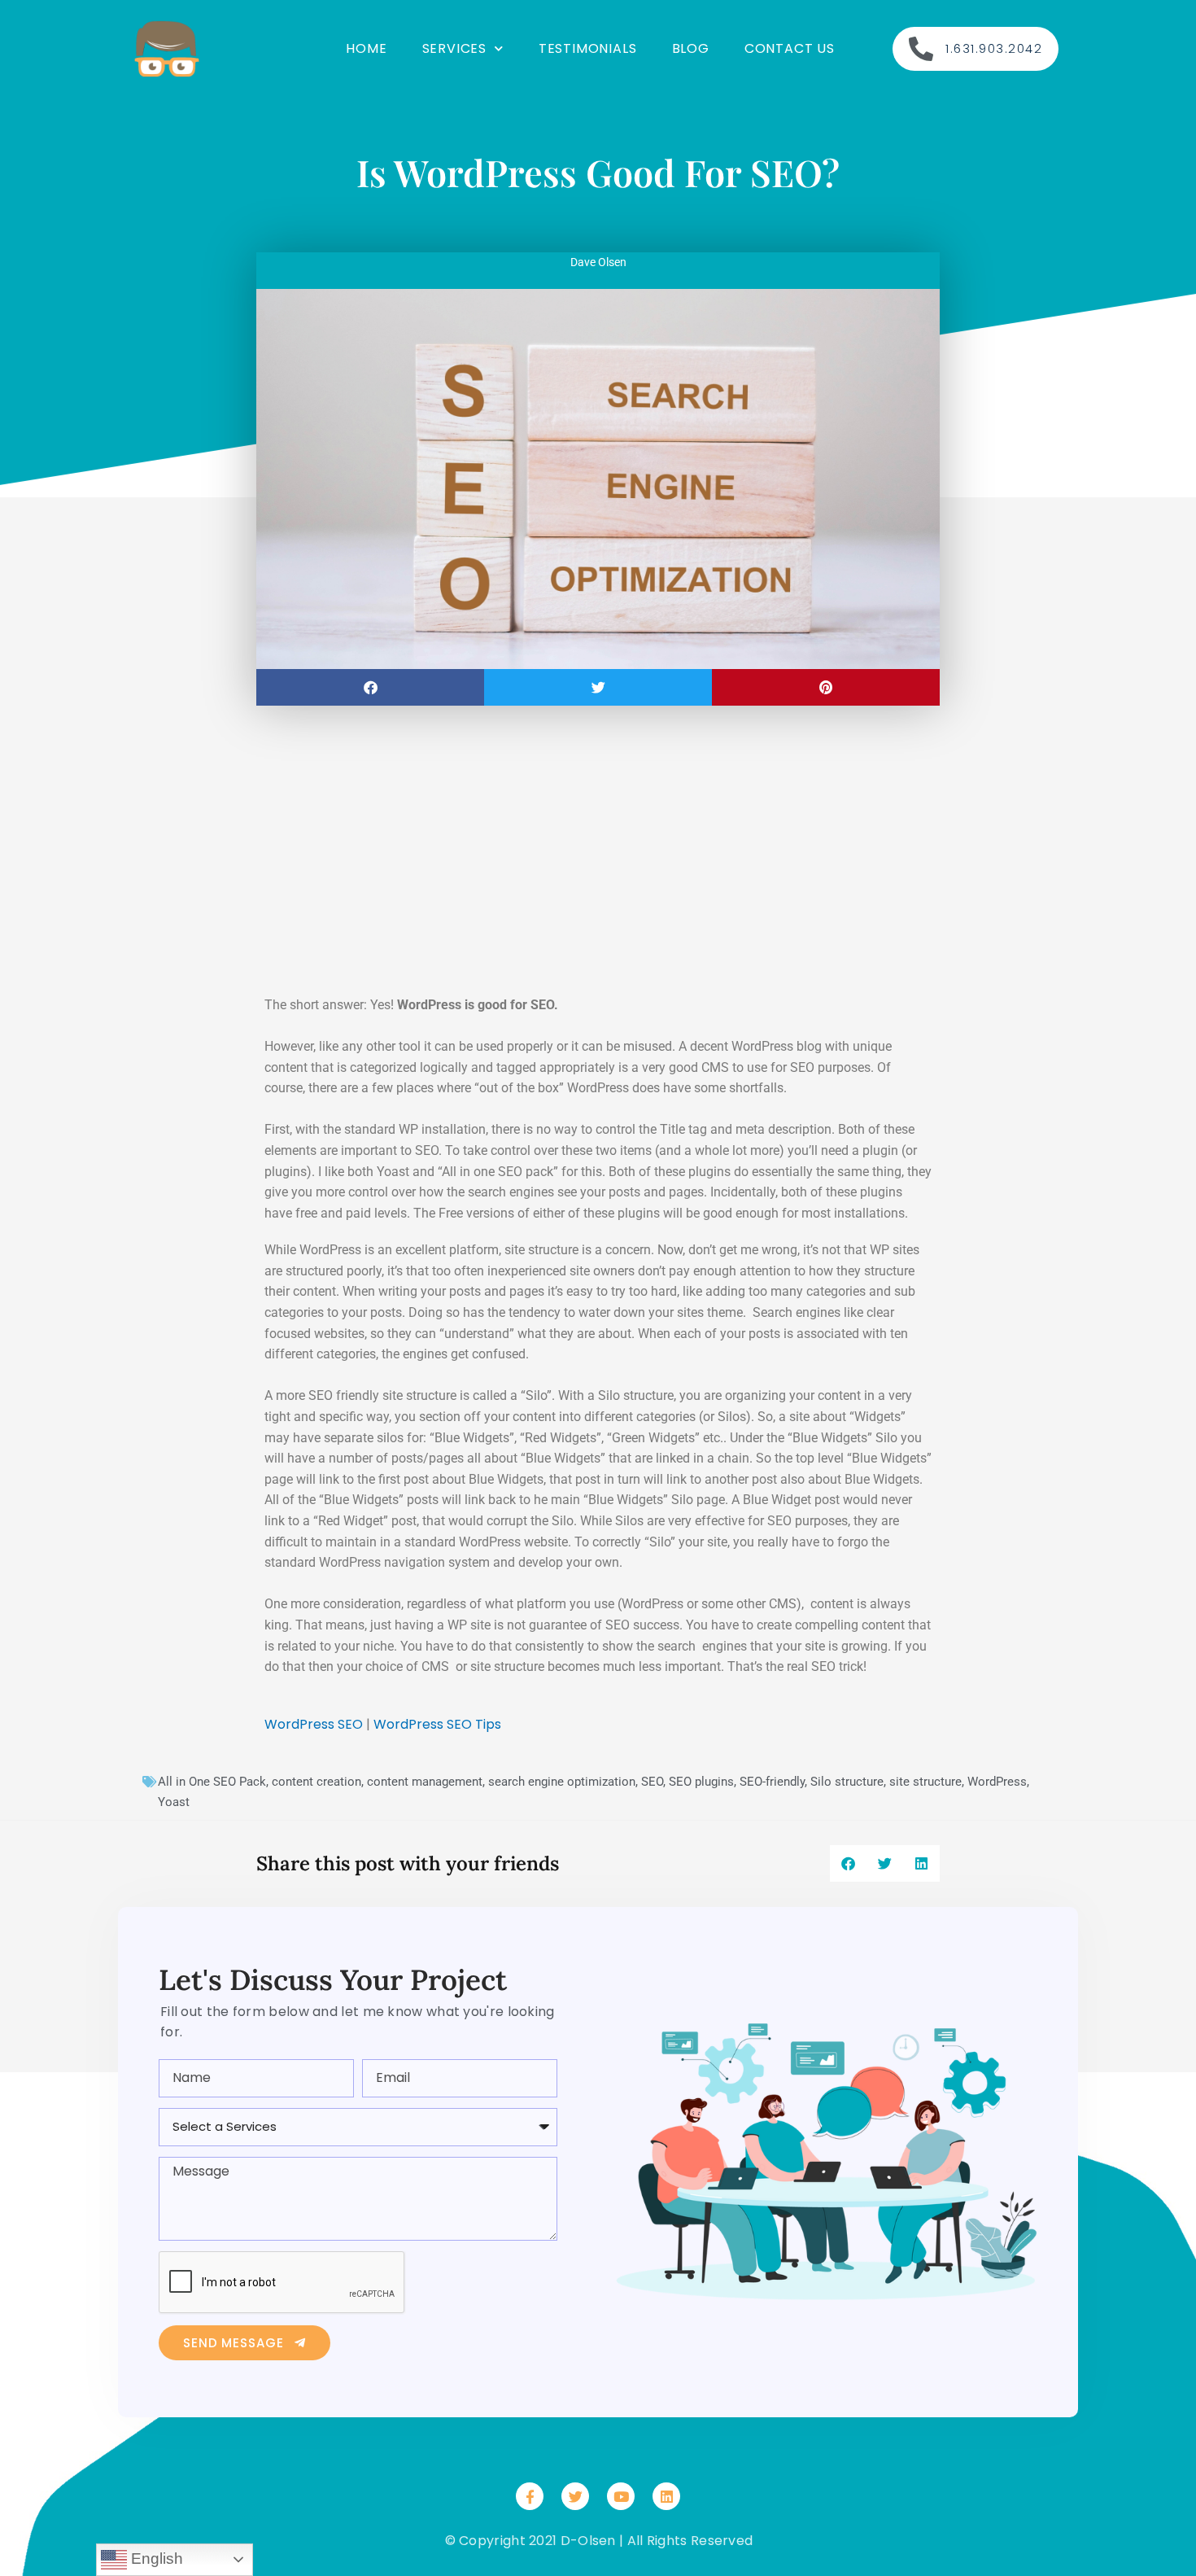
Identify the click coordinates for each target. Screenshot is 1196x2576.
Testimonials (588, 48)
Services (454, 48)
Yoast (174, 1802)
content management (425, 1782)
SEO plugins (701, 1782)
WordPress (997, 1782)
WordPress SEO (314, 1724)
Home (366, 48)
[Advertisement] (598, 856)
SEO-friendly (772, 1782)
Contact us (790, 48)
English (155, 2559)
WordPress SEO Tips (437, 1724)
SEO (652, 1782)
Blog (691, 48)
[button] (370, 687)
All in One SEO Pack (212, 1782)
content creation (316, 1782)
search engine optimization (562, 1782)
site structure (925, 1782)
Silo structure (847, 1782)
